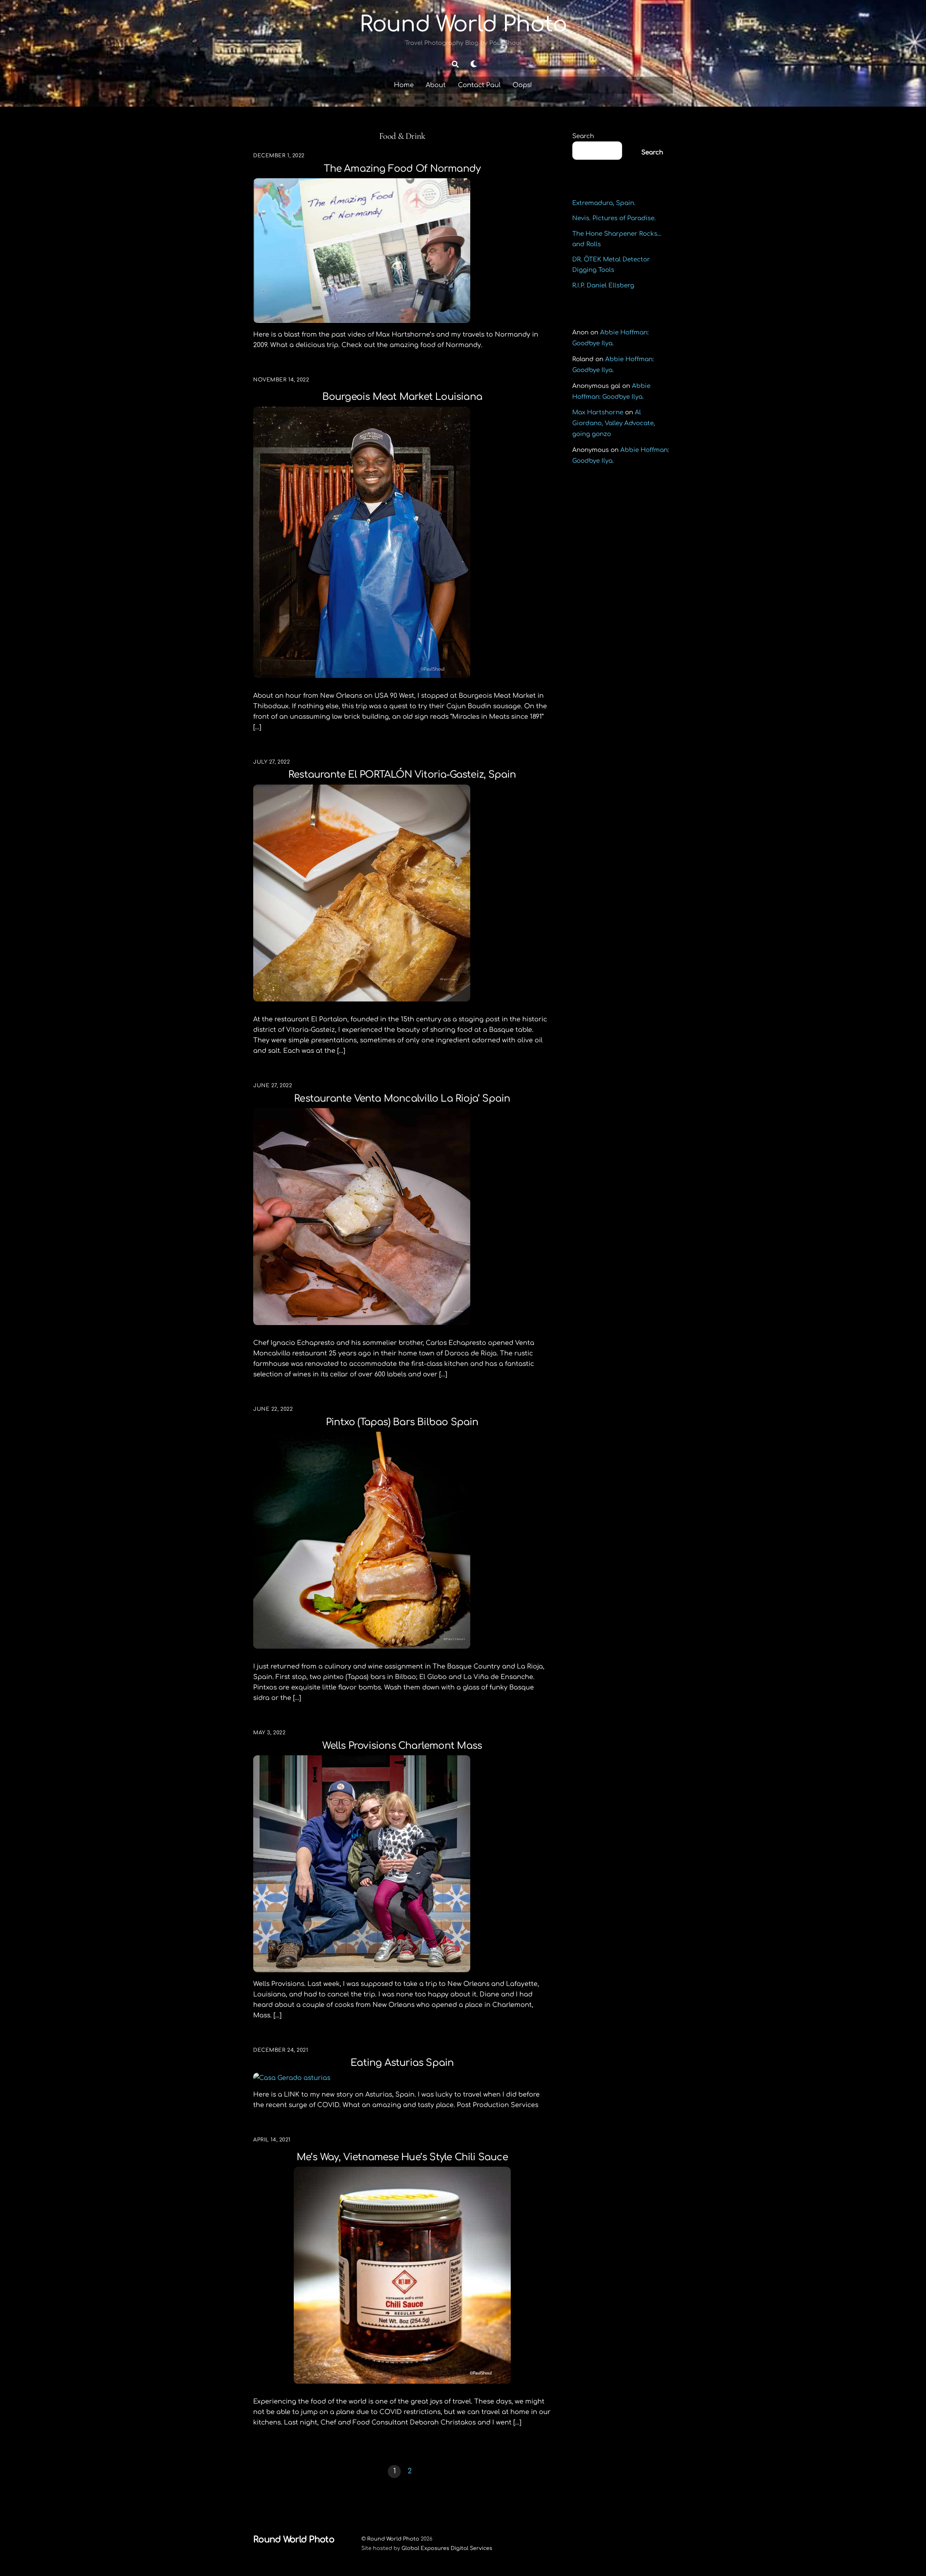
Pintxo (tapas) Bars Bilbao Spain (402, 1422)
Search (583, 136)
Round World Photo (393, 2539)
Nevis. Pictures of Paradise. (614, 218)
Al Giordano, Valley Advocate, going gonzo (614, 423)
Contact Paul (479, 85)
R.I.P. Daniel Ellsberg (603, 285)
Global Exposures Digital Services (447, 2548)
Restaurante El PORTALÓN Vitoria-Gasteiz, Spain (402, 775)
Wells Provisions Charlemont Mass (402, 1746)
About (436, 85)
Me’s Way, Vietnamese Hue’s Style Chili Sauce (402, 2157)
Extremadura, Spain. (604, 203)
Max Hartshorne (598, 412)
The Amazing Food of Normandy (402, 169)
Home (404, 85)
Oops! (522, 85)
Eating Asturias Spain (402, 2063)
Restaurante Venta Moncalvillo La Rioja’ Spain (402, 1099)
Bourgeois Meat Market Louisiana (402, 397)
